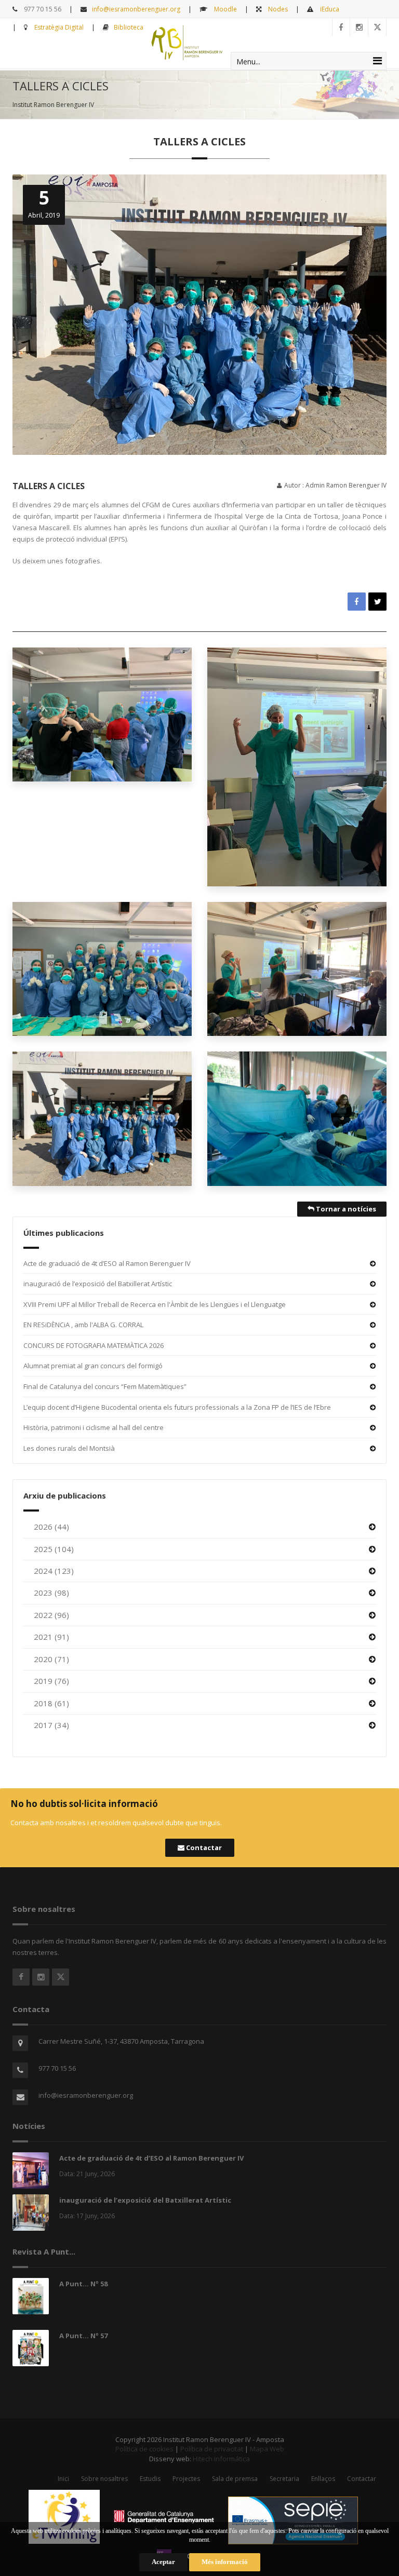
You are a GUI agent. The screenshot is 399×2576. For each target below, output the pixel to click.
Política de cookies (144, 2449)
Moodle (225, 9)
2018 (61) (51, 1703)
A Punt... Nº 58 (83, 2284)
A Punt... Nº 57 (83, 2336)
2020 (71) (51, 1659)
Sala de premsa (235, 2479)
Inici (63, 2479)
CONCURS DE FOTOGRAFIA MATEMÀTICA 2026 (94, 1345)
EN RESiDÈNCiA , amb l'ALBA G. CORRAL (83, 1325)
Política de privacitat (212, 2449)
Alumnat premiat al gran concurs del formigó (93, 1366)
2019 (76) (51, 1681)
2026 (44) (51, 1527)
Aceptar (163, 2562)
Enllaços (323, 2479)
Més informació (225, 2562)
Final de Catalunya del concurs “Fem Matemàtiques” (105, 1386)
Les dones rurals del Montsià (69, 1448)
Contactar (203, 1847)
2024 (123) (54, 1571)
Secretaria (284, 2479)
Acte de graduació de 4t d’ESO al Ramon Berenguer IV (107, 1263)
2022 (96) (51, 1615)
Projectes (186, 2479)
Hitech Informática (221, 2459)
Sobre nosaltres (104, 2479)
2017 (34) (51, 1725)
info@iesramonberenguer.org (136, 9)
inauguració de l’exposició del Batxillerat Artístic (98, 1284)
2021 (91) (51, 1637)
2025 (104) (54, 1549)
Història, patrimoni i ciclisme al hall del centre (94, 1427)
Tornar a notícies (345, 1209)
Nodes (277, 9)
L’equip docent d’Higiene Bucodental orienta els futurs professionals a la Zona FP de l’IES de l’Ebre (177, 1407)
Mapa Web (267, 2449)
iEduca (329, 9)
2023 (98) (51, 1593)
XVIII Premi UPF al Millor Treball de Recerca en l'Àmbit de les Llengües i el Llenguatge (155, 1304)
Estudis (150, 2479)
